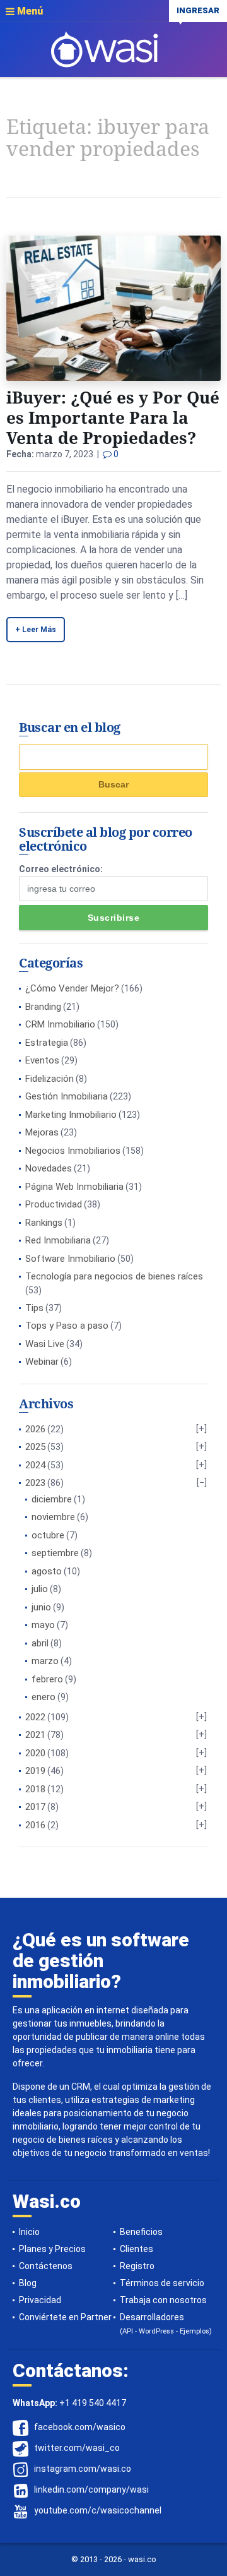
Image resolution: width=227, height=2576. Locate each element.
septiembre (55, 1553)
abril (40, 1643)
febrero (47, 1679)
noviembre (53, 1517)
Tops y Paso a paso (67, 1326)
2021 (35, 1735)
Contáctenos (46, 2266)
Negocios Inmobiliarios (73, 1151)
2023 (35, 1483)
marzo (45, 1661)
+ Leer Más (36, 630)
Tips (34, 1308)
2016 (35, 1825)
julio (40, 1589)
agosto (47, 1571)
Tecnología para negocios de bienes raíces (114, 1276)
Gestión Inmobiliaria (67, 1096)
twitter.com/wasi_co (77, 2448)
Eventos (42, 1060)
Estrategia (47, 1043)
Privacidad (40, 2300)
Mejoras (42, 1132)
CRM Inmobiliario (60, 1024)
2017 (35, 1807)
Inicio (29, 2232)
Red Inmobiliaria (58, 1240)
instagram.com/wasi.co (83, 2469)
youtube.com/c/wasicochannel (98, 2511)
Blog (28, 2283)
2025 (35, 1447)
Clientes (137, 2249)
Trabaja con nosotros (163, 2300)
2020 (35, 1753)
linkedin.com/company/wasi (91, 2490)
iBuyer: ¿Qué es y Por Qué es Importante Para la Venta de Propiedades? (113, 417)
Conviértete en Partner (65, 2317)
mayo (43, 1625)
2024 (35, 1465)
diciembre (52, 1499)
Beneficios (141, 2232)
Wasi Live (45, 1344)
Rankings (44, 1223)
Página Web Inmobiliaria (74, 1187)
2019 (35, 1771)
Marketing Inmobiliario (71, 1115)
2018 (35, 1789)
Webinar (42, 1362)
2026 (35, 1429)
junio (41, 1607)
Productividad (54, 1204)
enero (44, 1697)
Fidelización (49, 1079)
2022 (35, 1717)
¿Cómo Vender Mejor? (72, 988)
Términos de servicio (162, 2283)
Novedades (49, 1168)
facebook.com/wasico (80, 2428)
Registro (137, 2266)
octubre (48, 1535)
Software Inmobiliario (70, 1259)
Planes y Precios (52, 2249)
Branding (43, 1007)
